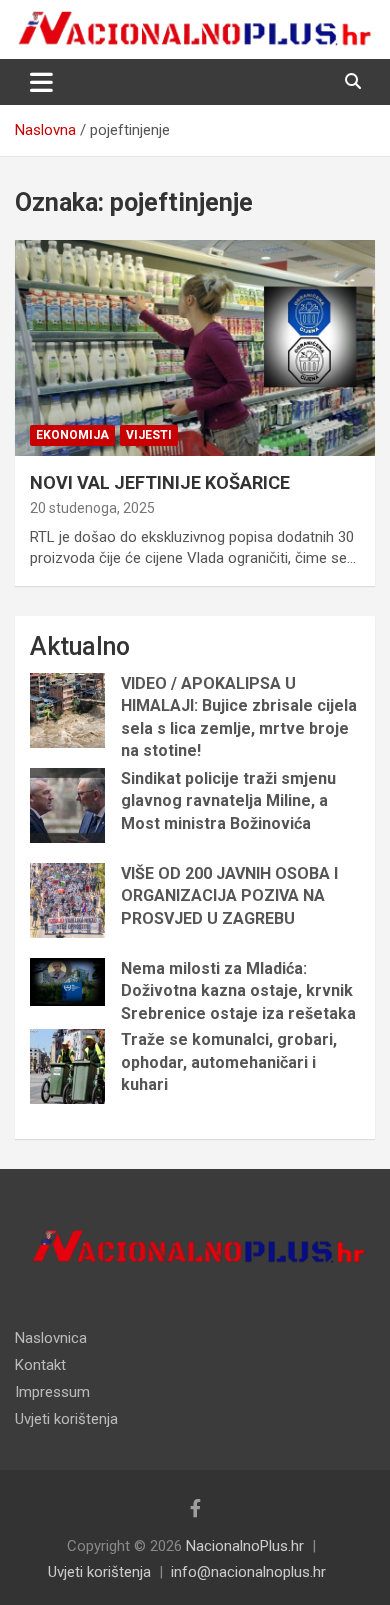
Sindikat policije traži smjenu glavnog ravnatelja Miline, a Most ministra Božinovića (228, 801)
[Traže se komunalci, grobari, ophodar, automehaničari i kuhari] (67, 1066)
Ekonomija (72, 435)
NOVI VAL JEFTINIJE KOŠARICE (160, 482)
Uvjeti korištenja (66, 1419)
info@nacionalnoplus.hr (248, 1572)
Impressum (52, 1392)
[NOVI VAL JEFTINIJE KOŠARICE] (195, 347)
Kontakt (40, 1365)
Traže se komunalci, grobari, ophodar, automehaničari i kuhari (229, 1062)
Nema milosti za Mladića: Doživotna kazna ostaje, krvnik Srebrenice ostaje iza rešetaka (238, 991)
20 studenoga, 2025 (92, 508)
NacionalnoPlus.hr (245, 1546)
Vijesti (149, 435)
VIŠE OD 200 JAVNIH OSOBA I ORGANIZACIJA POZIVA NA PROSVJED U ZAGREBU (229, 896)
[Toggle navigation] (41, 82)
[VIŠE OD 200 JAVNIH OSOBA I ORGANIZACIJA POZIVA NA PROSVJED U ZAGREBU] (67, 900)
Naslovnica (51, 1338)
